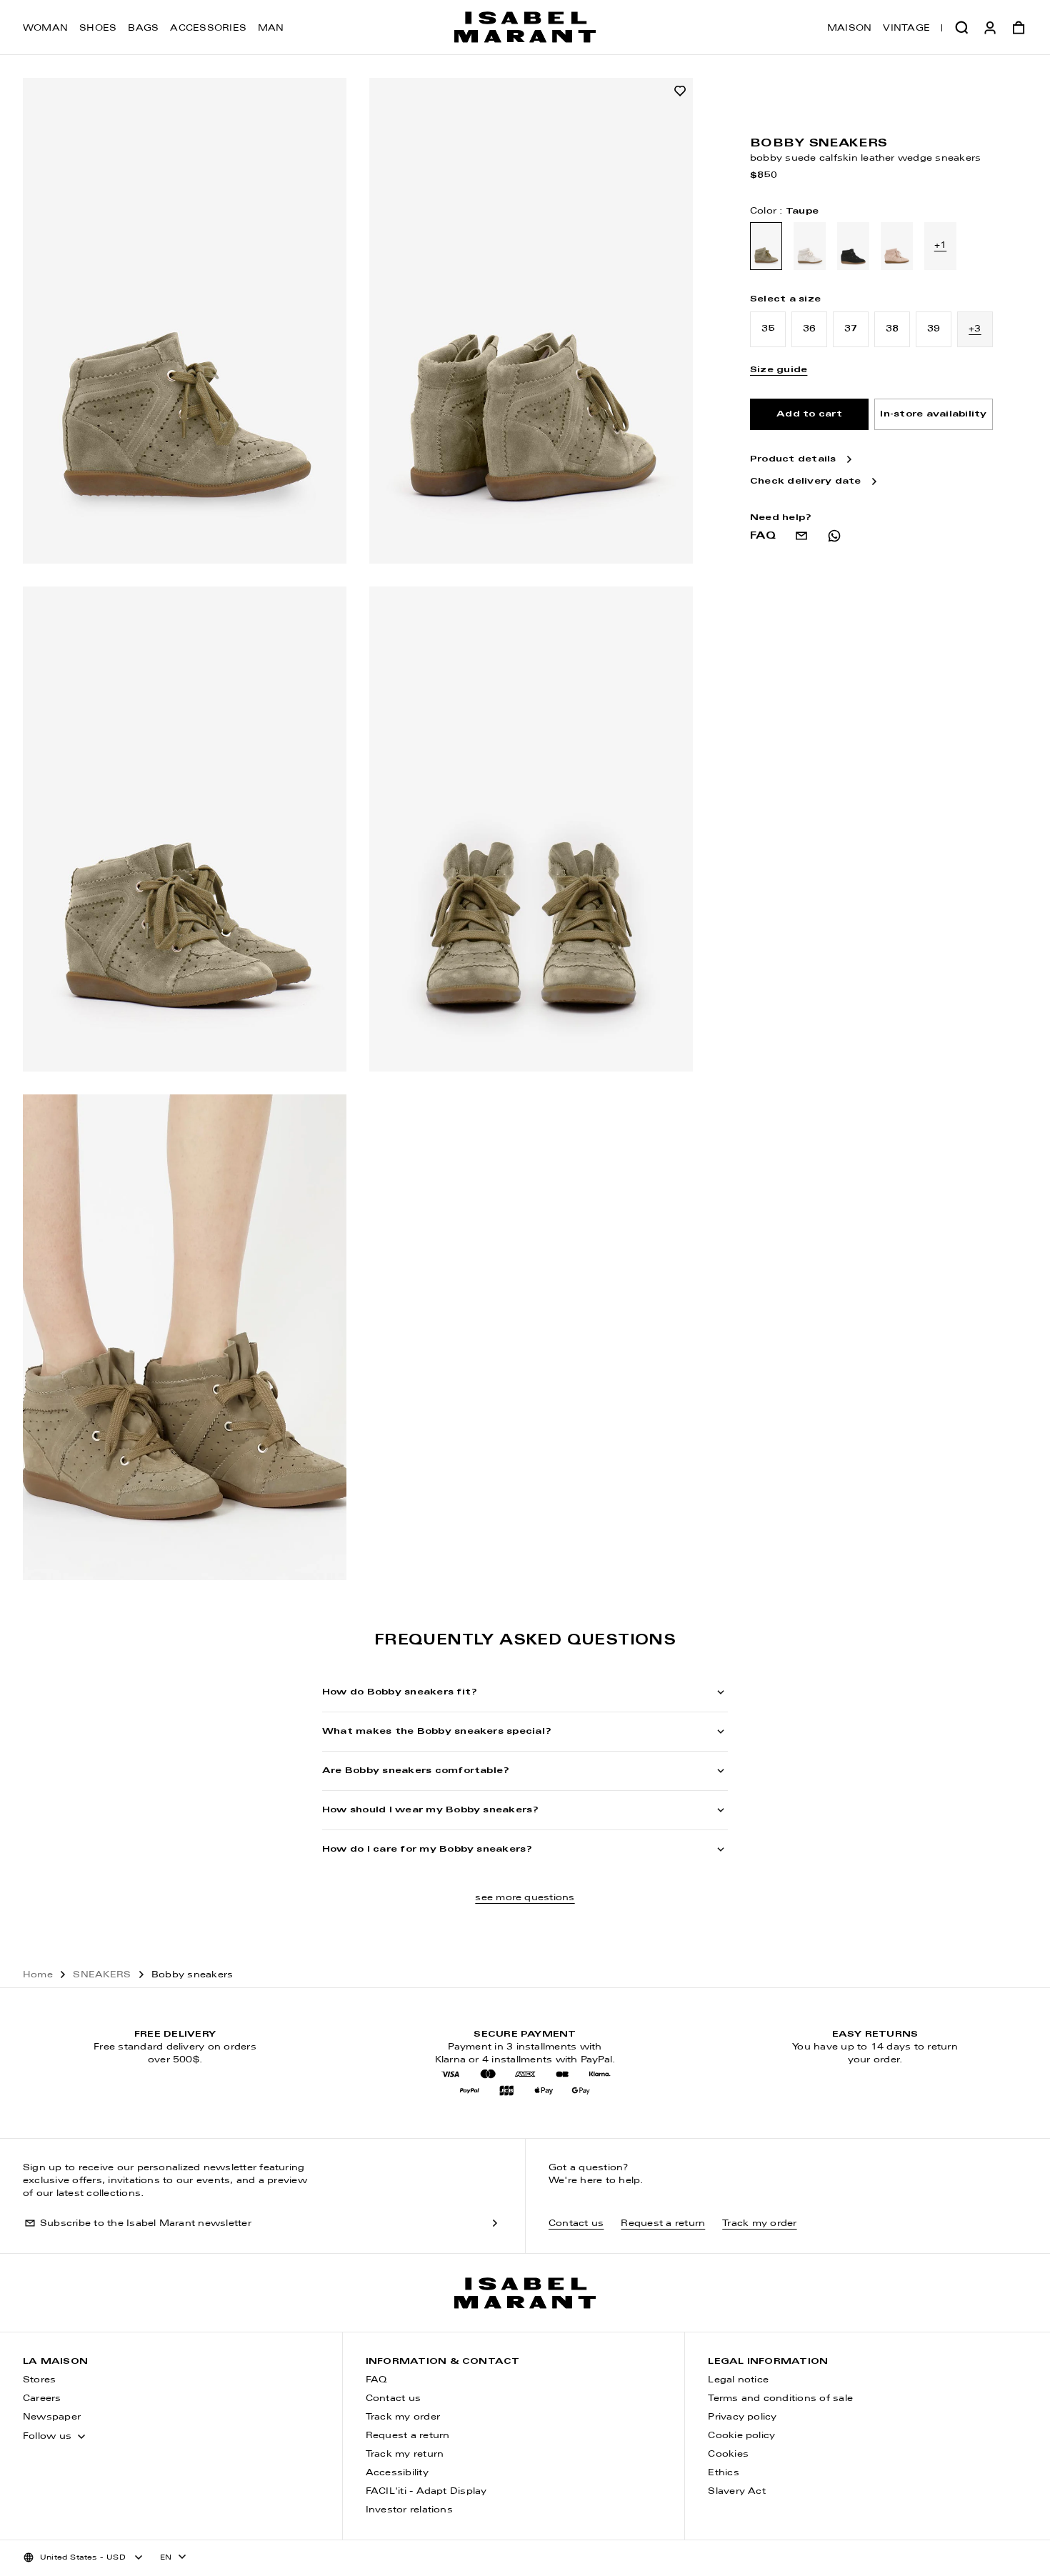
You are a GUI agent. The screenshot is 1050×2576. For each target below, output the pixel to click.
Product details (793, 460)
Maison (849, 29)
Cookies (728, 2455)
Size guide (779, 370)
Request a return (663, 2224)
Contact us (576, 2224)
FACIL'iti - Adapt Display (426, 2492)
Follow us (47, 2437)
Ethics (723, 2473)
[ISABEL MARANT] (525, 27)
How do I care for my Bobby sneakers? (427, 1849)
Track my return (405, 2455)
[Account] (990, 27)
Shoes (98, 29)
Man (271, 29)
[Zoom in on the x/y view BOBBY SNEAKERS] (185, 321)
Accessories (208, 29)
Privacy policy (742, 2417)
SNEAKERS (102, 1975)
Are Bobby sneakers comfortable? (416, 1771)
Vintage (906, 29)
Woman (45, 29)
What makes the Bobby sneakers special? (437, 1732)
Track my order (759, 2224)
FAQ (376, 2380)
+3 (975, 329)
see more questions (525, 1898)
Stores (39, 2380)
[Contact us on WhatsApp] (834, 536)
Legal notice (738, 2380)
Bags (143, 29)
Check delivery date (806, 482)
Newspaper (52, 2417)
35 (768, 329)
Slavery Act (737, 2492)
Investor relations (409, 2510)
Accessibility (397, 2473)
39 (934, 329)
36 (809, 329)
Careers (42, 2399)
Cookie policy (741, 2436)
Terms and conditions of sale (780, 2399)
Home (38, 1975)
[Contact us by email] (801, 536)
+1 (940, 246)
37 (851, 329)
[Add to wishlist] (680, 91)
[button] (961, 27)
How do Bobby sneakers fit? (400, 1692)
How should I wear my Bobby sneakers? (431, 1810)
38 (892, 329)
